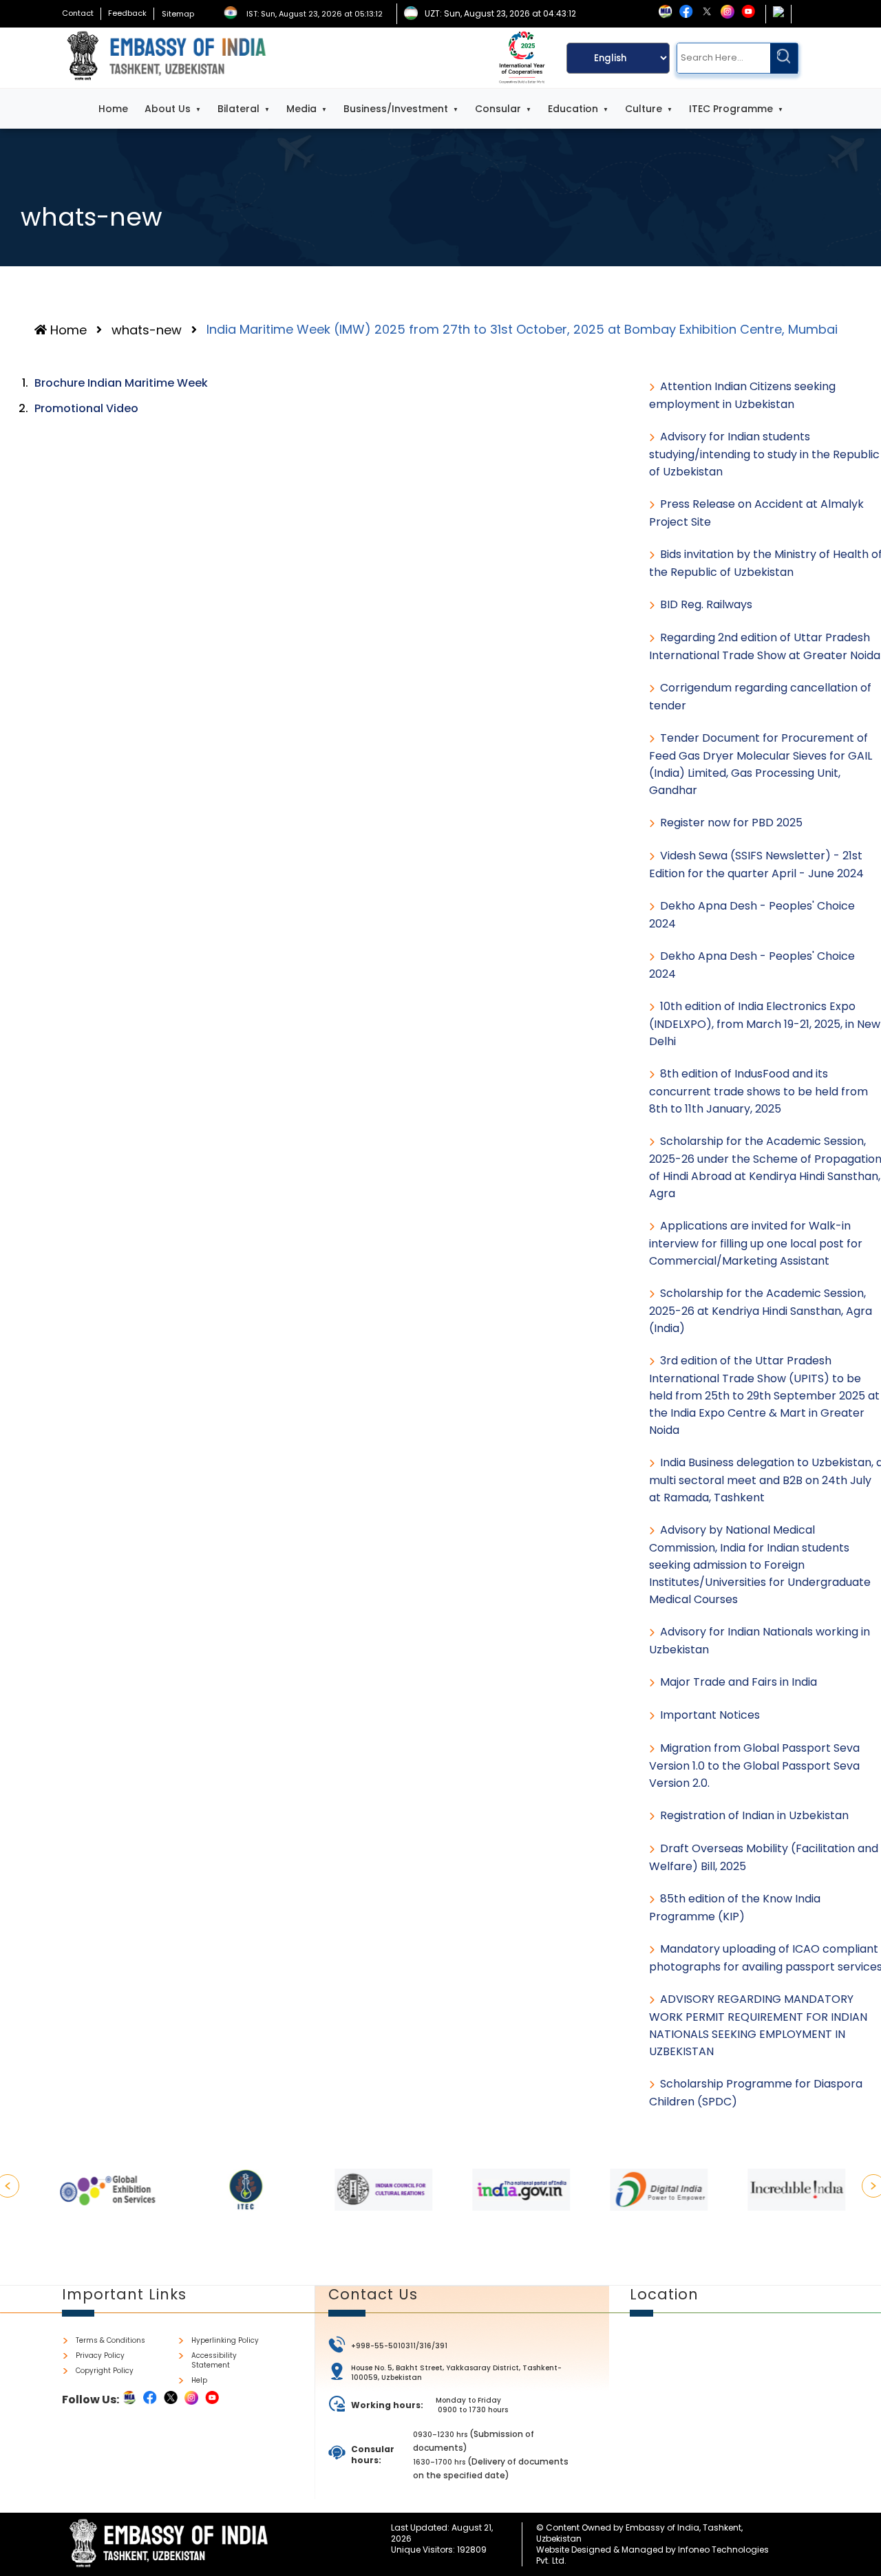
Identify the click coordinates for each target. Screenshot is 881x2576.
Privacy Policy (100, 2356)
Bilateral (238, 109)
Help (199, 2381)
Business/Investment (396, 109)
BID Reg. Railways (706, 604)
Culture (644, 109)
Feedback (127, 13)
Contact (78, 13)
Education (573, 109)
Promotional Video (86, 408)
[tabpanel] (96, 2190)
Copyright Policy (105, 2371)
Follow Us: (91, 2400)
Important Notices (710, 1715)
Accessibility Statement (214, 2361)
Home (113, 109)
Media (301, 109)
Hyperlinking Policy (225, 2341)
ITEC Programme (731, 109)
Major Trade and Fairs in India (739, 1682)
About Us (168, 109)
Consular (498, 109)
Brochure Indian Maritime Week (121, 383)
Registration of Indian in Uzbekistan (754, 1815)
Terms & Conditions (110, 2341)
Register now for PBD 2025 (731, 823)
